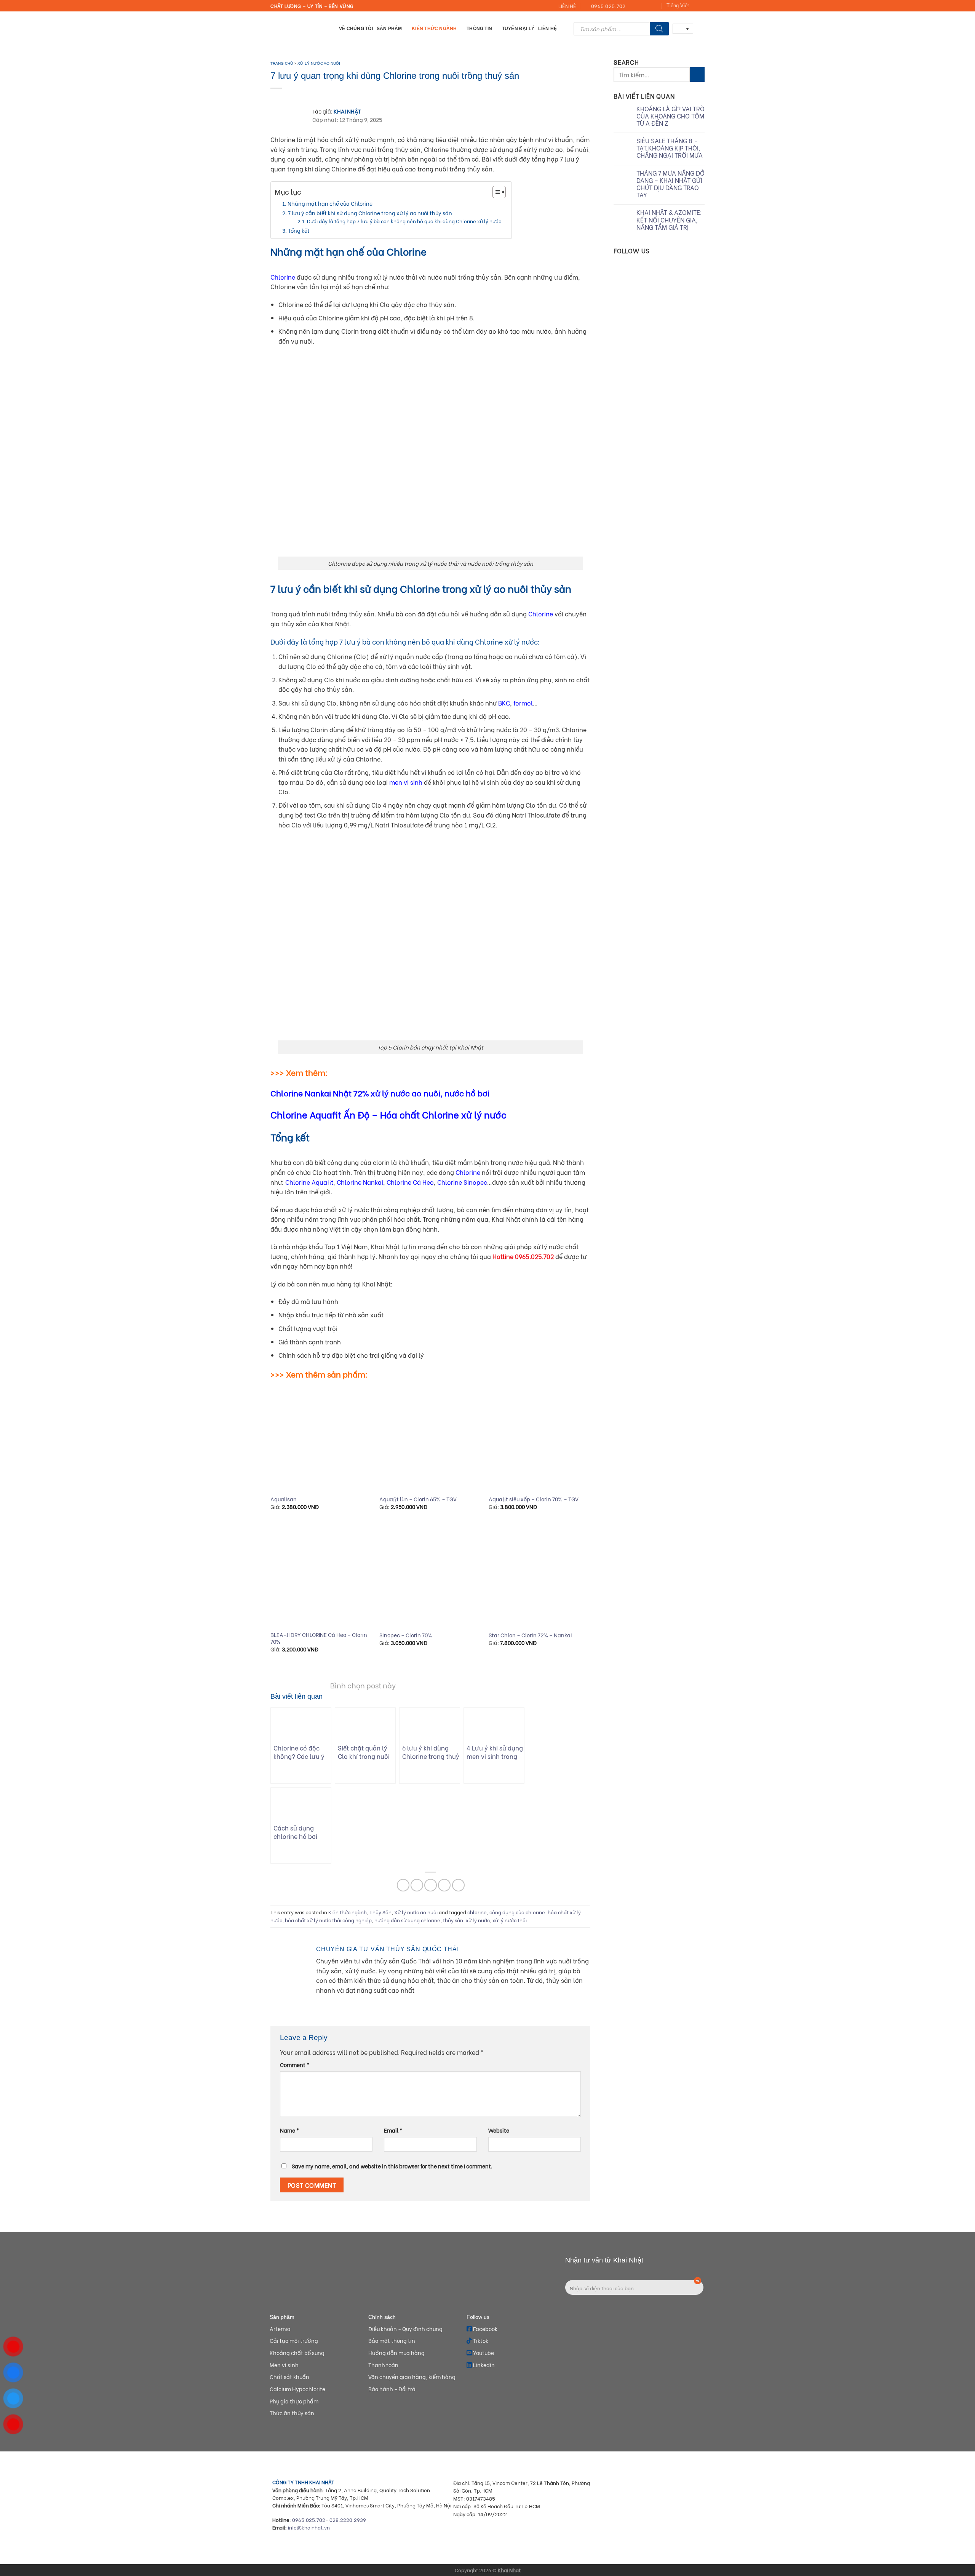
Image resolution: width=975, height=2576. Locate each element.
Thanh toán (383, 2365)
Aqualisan (284, 1499)
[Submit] (697, 74)
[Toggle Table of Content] (495, 192)
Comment (295, 2065)
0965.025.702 (309, 2520)
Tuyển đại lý (518, 28)
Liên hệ (547, 28)
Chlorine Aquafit (309, 1182)
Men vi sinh (284, 2365)
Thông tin (479, 28)
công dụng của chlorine (517, 1912)
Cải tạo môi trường (294, 2340)
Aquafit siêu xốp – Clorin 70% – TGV (534, 1499)
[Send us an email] (641, 6)
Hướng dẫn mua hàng (396, 2353)
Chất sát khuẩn (289, 2377)
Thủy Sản (380, 1912)
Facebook (485, 2329)
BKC (504, 703)
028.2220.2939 (348, 2520)
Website (499, 2130)
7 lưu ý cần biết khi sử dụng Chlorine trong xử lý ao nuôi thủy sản (370, 213)
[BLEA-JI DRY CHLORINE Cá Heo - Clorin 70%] (321, 1575)
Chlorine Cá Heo (410, 1182)
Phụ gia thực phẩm (294, 2401)
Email (393, 2130)
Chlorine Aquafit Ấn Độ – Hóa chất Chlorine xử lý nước (388, 1114)
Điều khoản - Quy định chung (405, 2329)
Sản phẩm (389, 28)
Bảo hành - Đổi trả (392, 2389)
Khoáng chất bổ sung (297, 2353)
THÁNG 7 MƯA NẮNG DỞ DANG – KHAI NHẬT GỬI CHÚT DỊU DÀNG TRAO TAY (671, 184)
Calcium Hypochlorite (297, 2389)
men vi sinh (406, 782)
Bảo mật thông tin (392, 2340)
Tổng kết (299, 230)
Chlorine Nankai (360, 1182)
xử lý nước (478, 1920)
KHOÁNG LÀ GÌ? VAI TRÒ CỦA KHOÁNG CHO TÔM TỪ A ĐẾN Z (671, 116)
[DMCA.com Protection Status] (651, 2530)
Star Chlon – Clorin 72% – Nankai (530, 1635)
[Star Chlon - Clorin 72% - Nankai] (539, 1575)
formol (522, 703)
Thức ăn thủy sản (292, 2413)
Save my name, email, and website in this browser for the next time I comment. (392, 2166)
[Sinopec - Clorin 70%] (430, 1575)
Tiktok (480, 2340)
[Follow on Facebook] (633, 6)
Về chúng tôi (356, 28)
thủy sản (453, 1920)
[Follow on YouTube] (655, 6)
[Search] (659, 29)
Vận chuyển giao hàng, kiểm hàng (412, 2377)
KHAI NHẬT (347, 111)
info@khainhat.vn (309, 2527)
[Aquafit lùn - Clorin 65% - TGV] (430, 1439)
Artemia (280, 2329)
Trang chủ (282, 63)
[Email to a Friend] (431, 1885)
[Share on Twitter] (417, 1885)
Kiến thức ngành (434, 28)
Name (289, 2130)
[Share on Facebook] (403, 1885)
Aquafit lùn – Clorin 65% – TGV (418, 1499)
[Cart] (701, 29)
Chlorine (283, 277)
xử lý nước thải (510, 1920)
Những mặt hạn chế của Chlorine (330, 203)
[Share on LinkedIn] (458, 1885)
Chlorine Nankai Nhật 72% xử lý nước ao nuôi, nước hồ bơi (380, 1093)
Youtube (483, 2353)
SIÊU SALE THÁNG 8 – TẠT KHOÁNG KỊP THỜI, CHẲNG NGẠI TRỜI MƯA (670, 148)
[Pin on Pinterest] (444, 1885)
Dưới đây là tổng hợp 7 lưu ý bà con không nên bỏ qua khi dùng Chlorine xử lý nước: (405, 221)
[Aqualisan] (321, 1439)
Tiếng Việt (678, 6)
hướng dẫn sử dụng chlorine (407, 1920)
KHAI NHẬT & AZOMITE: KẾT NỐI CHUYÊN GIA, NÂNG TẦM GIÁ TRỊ (669, 220)
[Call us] (648, 6)
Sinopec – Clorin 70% (406, 1635)
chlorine (477, 1912)
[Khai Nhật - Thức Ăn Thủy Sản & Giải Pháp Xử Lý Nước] (299, 29)
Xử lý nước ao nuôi (319, 63)
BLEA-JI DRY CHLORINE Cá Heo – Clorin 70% (319, 1638)
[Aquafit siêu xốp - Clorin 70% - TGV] (539, 1439)
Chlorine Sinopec (462, 1182)
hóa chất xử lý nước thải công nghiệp (328, 1920)
